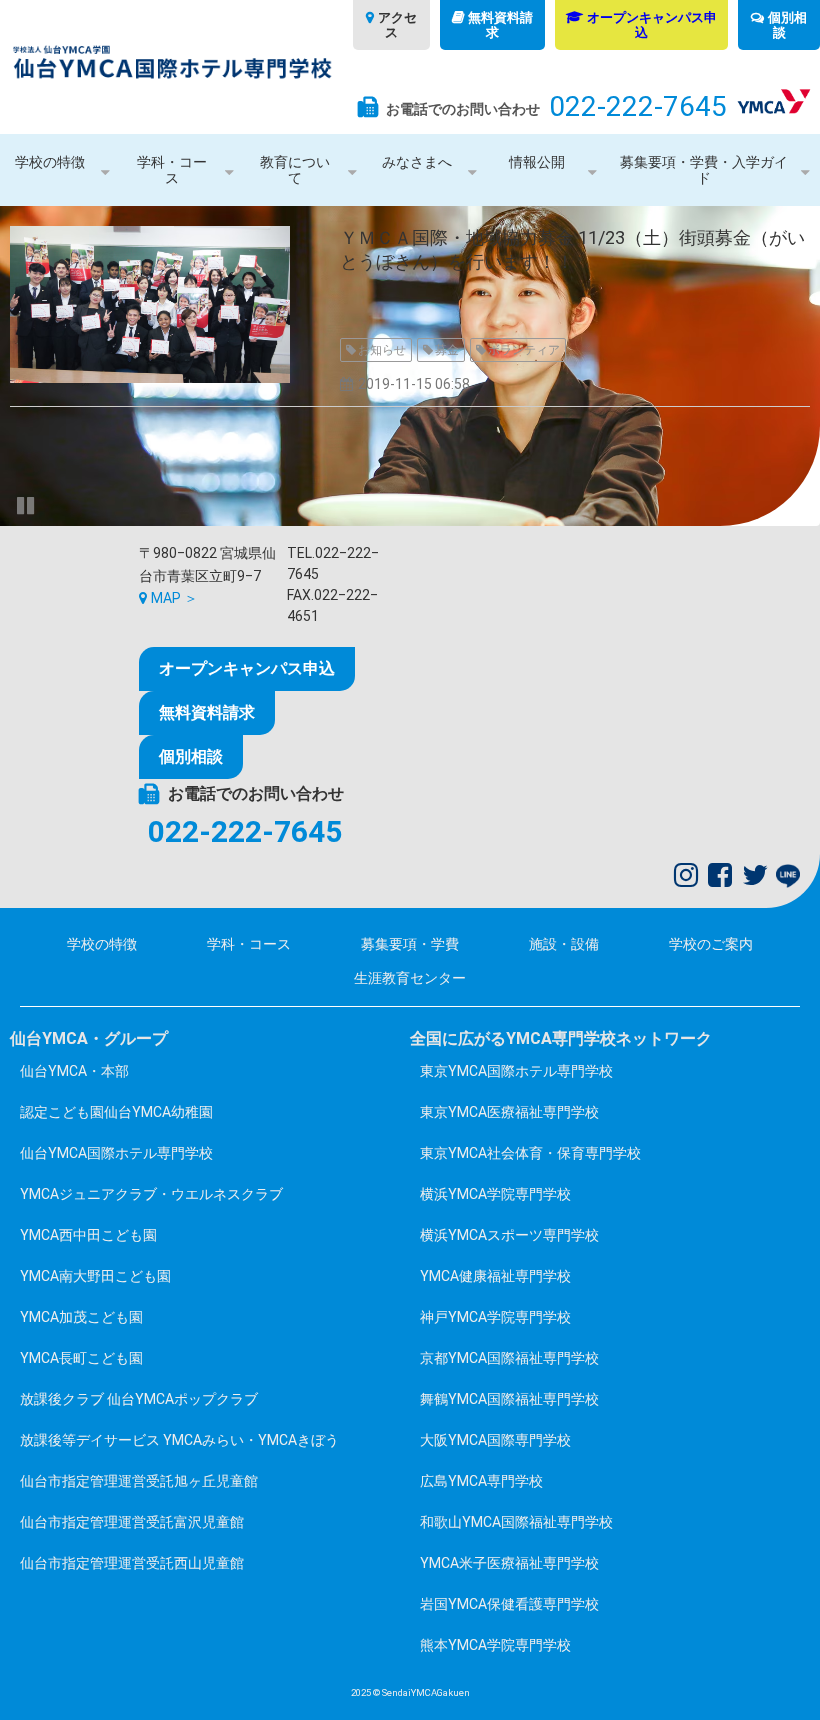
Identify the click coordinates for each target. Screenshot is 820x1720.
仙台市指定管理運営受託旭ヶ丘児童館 (139, 1481)
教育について (295, 170)
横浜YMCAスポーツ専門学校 (509, 1235)
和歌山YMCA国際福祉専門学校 (516, 1522)
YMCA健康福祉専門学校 (495, 1276)
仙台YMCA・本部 (74, 1071)
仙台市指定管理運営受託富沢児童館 (132, 1522)
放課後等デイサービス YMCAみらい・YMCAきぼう (179, 1440)
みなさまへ (417, 162)
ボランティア (524, 350)
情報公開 (537, 162)
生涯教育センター (410, 978)
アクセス (397, 25)
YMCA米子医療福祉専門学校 (509, 1563)
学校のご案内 (711, 944)
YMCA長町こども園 (81, 1358)
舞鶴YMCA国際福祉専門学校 (509, 1399)
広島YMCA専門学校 (481, 1481)
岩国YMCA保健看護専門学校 (509, 1604)
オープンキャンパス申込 (652, 25)
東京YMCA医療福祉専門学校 (509, 1112)
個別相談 (787, 25)
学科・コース (172, 170)
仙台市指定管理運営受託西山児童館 (132, 1563)
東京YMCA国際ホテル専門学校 (516, 1071)
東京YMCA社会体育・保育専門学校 (530, 1153)
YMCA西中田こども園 (88, 1235)
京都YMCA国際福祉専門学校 (509, 1358)
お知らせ (382, 350)
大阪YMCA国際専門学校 (495, 1440)
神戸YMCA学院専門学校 (495, 1317)
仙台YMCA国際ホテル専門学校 (116, 1153)
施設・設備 (564, 944)
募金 (447, 350)
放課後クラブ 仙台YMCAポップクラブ (139, 1399)
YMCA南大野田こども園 (95, 1276)
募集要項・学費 (410, 944)
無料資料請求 (500, 25)
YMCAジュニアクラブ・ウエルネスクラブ (151, 1194)
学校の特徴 (50, 162)
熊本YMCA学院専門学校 (495, 1645)
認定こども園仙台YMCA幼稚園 (116, 1112)
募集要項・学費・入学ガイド (704, 170)
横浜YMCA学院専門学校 (495, 1194)
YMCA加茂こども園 (81, 1317)
